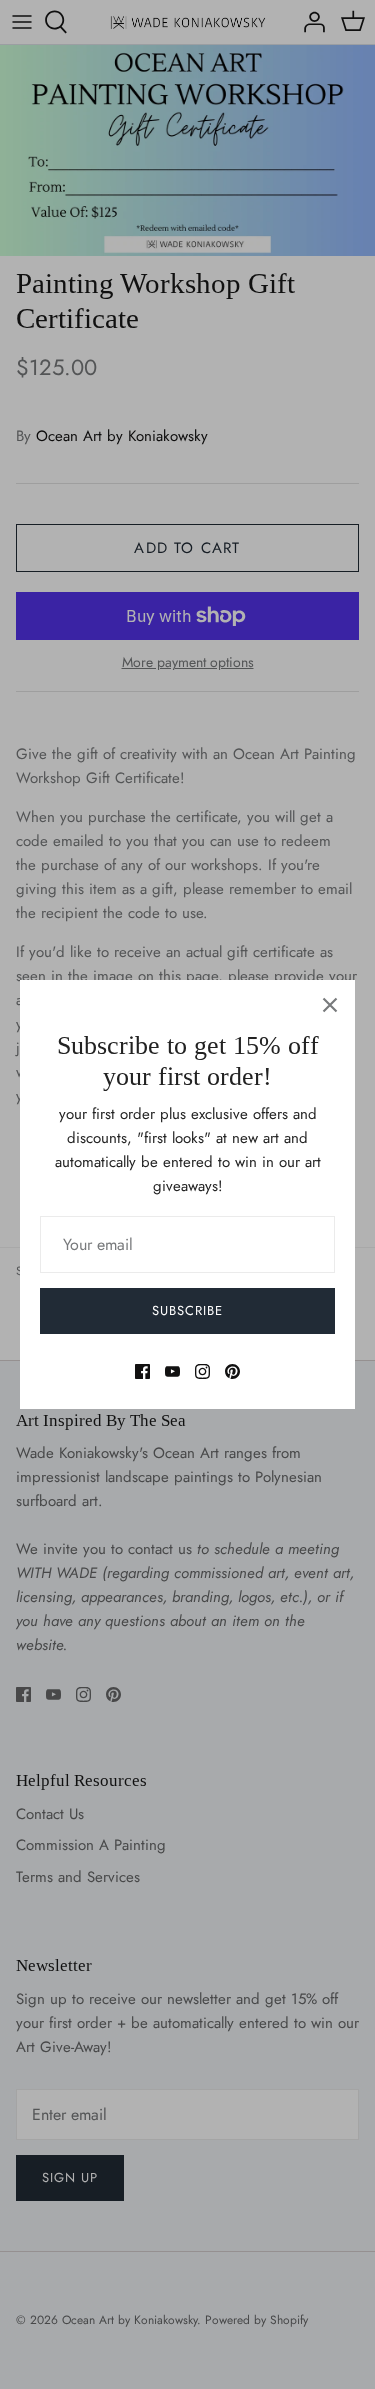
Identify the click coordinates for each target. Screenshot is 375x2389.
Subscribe (187, 1310)
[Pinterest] (232, 1371)
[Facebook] (142, 1371)
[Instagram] (202, 1371)
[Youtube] (172, 1371)
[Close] (330, 1005)
